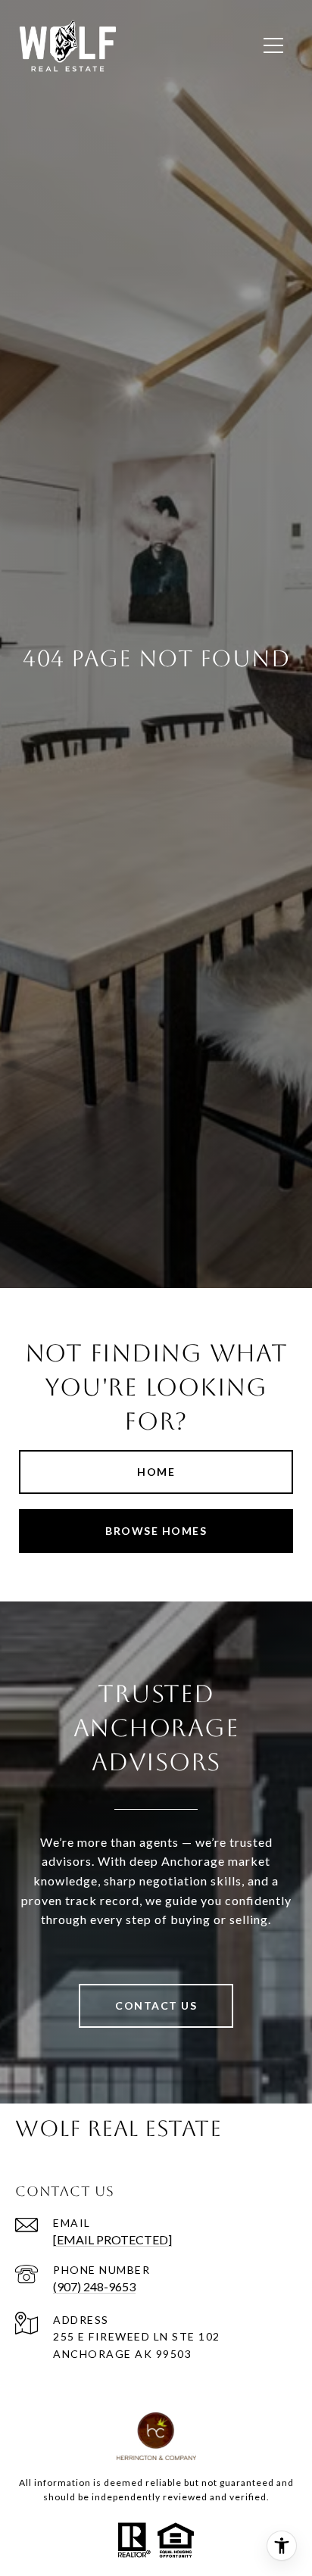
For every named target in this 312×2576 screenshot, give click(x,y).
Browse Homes (156, 1531)
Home (156, 1472)
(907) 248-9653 (94, 2286)
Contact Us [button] (156, 2005)
